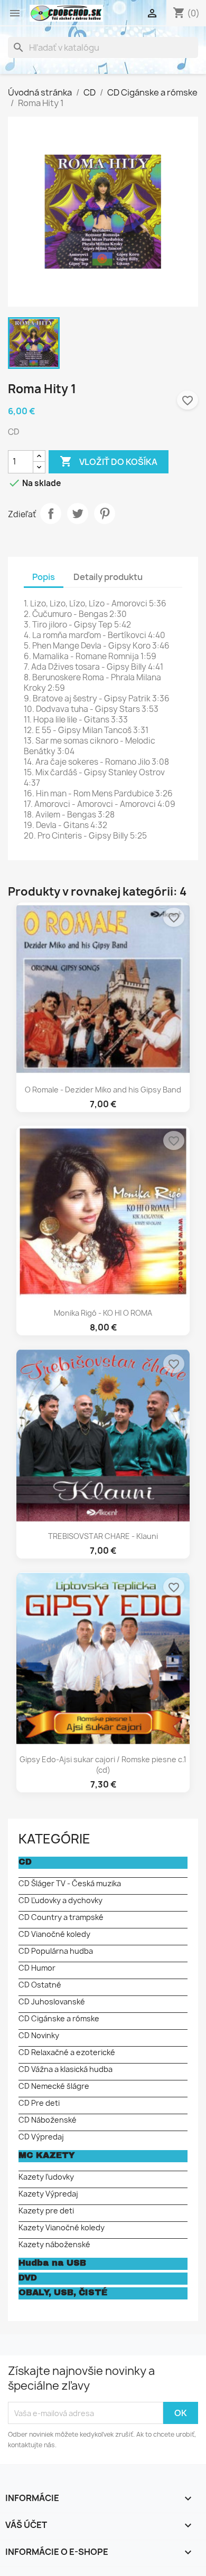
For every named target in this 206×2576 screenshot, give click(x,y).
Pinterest (105, 514)
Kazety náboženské (54, 2244)
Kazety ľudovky (46, 2177)
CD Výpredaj (41, 2137)
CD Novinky (39, 2035)
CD (25, 1862)
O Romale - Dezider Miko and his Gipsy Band (103, 1090)
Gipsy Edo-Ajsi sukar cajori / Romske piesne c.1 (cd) (103, 1765)
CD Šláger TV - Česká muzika (70, 1883)
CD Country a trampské (61, 1917)
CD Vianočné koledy (54, 1934)
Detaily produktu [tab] (108, 577)
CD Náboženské (48, 2120)
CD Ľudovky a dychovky (60, 1900)
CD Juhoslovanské (52, 2002)
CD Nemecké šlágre (54, 2086)
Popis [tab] (44, 577)
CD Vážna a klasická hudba (65, 2069)
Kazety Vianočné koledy (62, 2227)
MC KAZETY (47, 2155)
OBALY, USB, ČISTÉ (63, 2292)
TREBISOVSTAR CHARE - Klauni (103, 1536)
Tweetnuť (78, 514)
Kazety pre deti (46, 2211)
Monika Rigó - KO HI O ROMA (103, 1313)
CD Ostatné (40, 1985)
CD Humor (37, 1968)
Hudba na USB (52, 2263)
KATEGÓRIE (54, 1839)
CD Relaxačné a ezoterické (67, 2052)
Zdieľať (51, 514)
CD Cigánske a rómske (59, 2018)
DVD (28, 2278)
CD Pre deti (39, 2103)
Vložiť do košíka (109, 461)
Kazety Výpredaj (48, 2194)
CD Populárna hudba (56, 1951)
